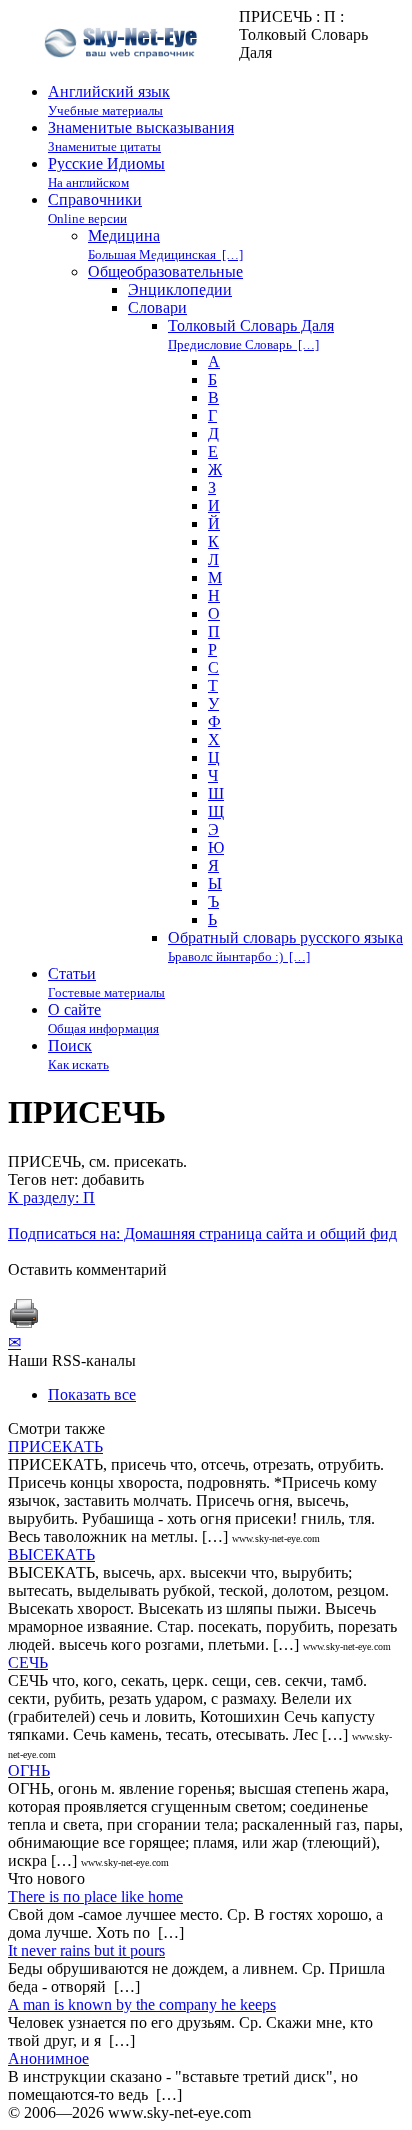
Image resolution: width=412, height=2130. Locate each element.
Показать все (92, 1394)
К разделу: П (51, 1197)
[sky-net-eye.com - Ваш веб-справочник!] (123, 73)
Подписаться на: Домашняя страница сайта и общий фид (202, 1233)
